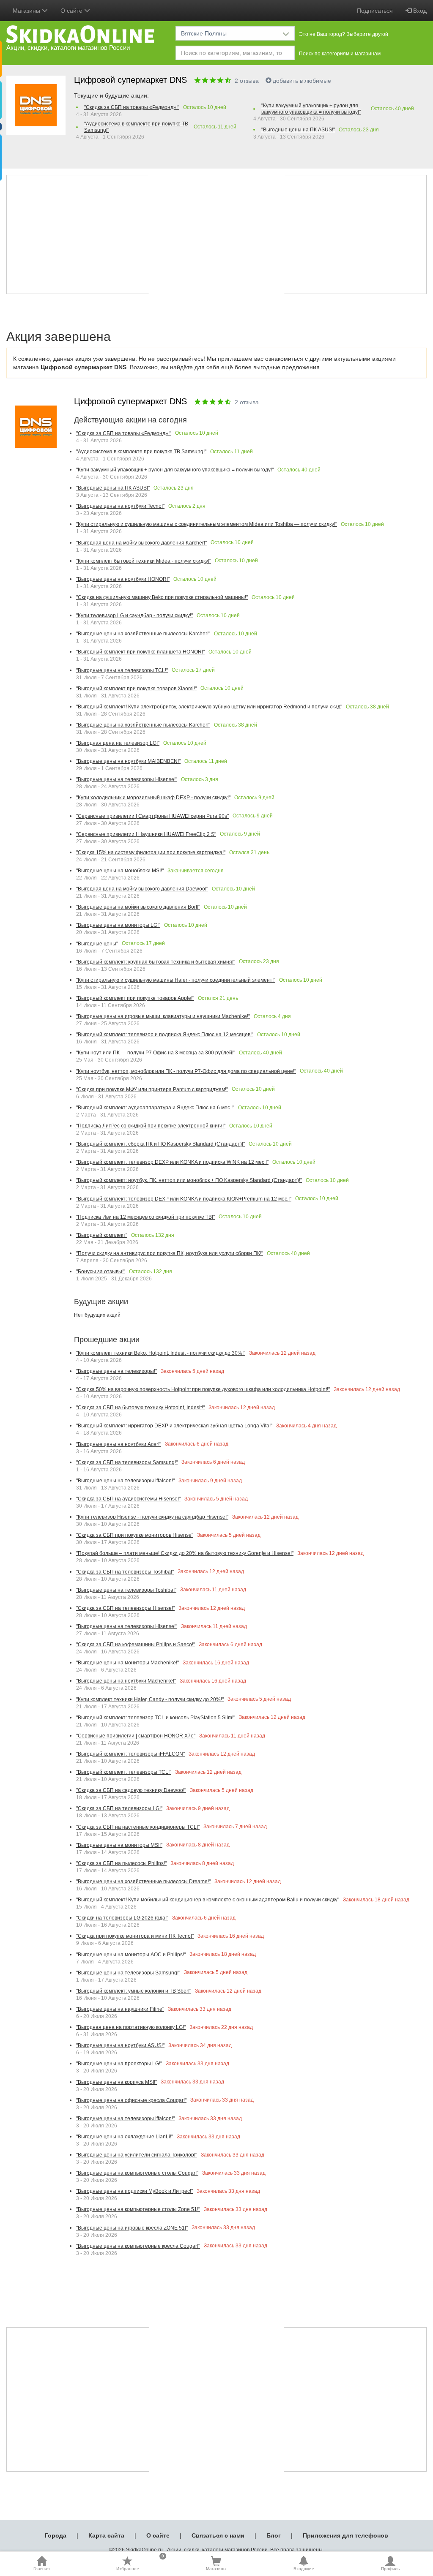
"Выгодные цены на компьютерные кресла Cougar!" (138, 2246)
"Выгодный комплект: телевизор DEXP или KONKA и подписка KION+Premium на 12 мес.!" (184, 1199)
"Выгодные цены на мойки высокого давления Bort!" (138, 907)
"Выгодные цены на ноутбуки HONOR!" (123, 579)
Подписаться (375, 11)
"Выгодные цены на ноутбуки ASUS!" (120, 2045)
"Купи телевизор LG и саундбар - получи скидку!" (134, 615)
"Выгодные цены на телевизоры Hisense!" (127, 779)
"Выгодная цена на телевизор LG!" (118, 743)
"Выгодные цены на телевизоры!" (116, 1371)
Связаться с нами (218, 2535)
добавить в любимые (302, 81)
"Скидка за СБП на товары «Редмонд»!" (132, 107)
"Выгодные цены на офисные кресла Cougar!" (131, 2100)
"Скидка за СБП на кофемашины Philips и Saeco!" (136, 1645)
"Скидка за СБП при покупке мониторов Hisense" (135, 1535)
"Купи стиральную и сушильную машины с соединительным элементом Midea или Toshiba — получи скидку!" (207, 524)
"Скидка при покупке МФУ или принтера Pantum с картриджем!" (152, 1089)
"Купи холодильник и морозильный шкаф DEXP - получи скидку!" (153, 798)
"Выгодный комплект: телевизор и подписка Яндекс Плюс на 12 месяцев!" (165, 1035)
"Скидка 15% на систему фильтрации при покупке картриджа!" (151, 852)
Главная (41, 2569)
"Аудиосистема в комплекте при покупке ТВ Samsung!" (136, 127)
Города (56, 2535)
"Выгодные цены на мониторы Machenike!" (127, 1663)
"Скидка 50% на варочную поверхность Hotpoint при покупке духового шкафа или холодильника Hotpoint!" (203, 1389)
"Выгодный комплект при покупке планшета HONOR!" (140, 652)
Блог (274, 2535)
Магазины (216, 2569)
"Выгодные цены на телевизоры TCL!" (122, 670)
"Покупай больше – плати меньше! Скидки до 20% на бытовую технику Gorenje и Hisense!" (185, 1553)
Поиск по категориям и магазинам (340, 54)
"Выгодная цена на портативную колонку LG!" (131, 2027)
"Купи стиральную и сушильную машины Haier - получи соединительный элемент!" (176, 980)
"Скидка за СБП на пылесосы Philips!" (121, 1863)
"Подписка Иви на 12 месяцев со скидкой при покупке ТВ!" (145, 1217)
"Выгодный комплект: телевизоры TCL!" (124, 1772)
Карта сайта (106, 2535)
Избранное (140, 2563)
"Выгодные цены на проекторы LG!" (119, 2064)
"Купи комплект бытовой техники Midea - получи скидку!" (144, 561)
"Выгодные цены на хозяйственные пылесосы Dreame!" (143, 1882)
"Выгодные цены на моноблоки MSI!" (120, 871)
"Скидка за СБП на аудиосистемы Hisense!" (128, 1499)
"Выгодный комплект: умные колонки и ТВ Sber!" (134, 1991)
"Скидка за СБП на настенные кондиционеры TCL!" (138, 1827)
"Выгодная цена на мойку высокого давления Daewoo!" (142, 889)
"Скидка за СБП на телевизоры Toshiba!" (125, 1572)
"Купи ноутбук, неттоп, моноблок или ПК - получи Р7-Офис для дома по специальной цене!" (186, 1071)
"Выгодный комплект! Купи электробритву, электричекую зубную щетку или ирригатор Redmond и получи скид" (209, 707)
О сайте (158, 2535)
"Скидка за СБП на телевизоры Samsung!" (127, 1462)
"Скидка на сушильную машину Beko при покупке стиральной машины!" (162, 597)
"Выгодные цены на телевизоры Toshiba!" (126, 1590)
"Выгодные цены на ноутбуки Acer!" (119, 1444)
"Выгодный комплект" (102, 1235)
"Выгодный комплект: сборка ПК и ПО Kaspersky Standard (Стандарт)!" (160, 1144)
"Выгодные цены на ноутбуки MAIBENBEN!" (128, 761)
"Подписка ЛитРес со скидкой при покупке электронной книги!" (151, 1126)
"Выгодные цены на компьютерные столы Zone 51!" (138, 2209)
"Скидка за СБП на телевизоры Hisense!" (125, 1608)
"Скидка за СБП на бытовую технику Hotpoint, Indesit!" (140, 1408)
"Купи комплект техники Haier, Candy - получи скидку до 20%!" (150, 1699)
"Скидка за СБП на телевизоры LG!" (119, 1808)
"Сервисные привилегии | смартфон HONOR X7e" (136, 1736)
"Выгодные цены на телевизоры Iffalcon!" (125, 1481)
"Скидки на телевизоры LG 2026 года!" (122, 1918)
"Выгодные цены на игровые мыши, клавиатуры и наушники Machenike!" (163, 1016)
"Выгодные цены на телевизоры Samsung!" (128, 1973)
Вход (419, 11)
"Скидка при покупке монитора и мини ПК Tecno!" (135, 1936)
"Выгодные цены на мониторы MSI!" (119, 1845)
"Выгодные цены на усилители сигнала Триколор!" (137, 2155)
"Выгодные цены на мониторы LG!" (118, 925)
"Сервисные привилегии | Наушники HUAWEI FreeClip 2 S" (146, 834)
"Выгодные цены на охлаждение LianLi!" (125, 2137)
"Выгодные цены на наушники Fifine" (120, 2009)
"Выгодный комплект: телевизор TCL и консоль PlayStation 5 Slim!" (156, 1718)
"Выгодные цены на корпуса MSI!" (116, 2082)
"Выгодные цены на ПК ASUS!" (298, 130)
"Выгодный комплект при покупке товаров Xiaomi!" (136, 689)
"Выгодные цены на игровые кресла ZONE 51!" (132, 2228)
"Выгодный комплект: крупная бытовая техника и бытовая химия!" (156, 962)
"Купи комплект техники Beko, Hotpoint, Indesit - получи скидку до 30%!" (161, 1353)
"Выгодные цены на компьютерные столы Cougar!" (137, 2173)
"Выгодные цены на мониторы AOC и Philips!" (131, 1955)
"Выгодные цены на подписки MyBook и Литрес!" (134, 2191)
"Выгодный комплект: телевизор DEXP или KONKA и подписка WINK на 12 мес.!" (172, 1162)
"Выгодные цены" (97, 944)
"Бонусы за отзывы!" (101, 1272)
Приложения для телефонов (345, 2535)
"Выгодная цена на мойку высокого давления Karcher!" (141, 543)
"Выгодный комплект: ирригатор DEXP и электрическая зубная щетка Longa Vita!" (174, 1426)
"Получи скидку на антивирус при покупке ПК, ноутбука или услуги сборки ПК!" (170, 1253)
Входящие (304, 2569)
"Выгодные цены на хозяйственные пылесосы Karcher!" (143, 634)
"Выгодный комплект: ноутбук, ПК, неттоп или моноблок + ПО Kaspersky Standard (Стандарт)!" (189, 1180)
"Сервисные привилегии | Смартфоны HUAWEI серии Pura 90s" (152, 816)
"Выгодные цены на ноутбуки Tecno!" (120, 506)
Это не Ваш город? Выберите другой (344, 34)
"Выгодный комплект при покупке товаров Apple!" (135, 998)
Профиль (390, 2569)
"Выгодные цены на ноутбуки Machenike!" (126, 1681)
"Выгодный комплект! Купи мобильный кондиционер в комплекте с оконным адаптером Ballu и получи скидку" (208, 1900)
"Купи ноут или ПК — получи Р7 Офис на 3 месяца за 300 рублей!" (156, 1053)
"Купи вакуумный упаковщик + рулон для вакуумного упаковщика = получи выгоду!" (311, 109)
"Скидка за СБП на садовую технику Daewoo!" (131, 1790)
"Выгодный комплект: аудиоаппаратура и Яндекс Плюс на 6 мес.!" (155, 1108)
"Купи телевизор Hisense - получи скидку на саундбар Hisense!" (152, 1517)
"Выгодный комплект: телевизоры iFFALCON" (130, 1754)
